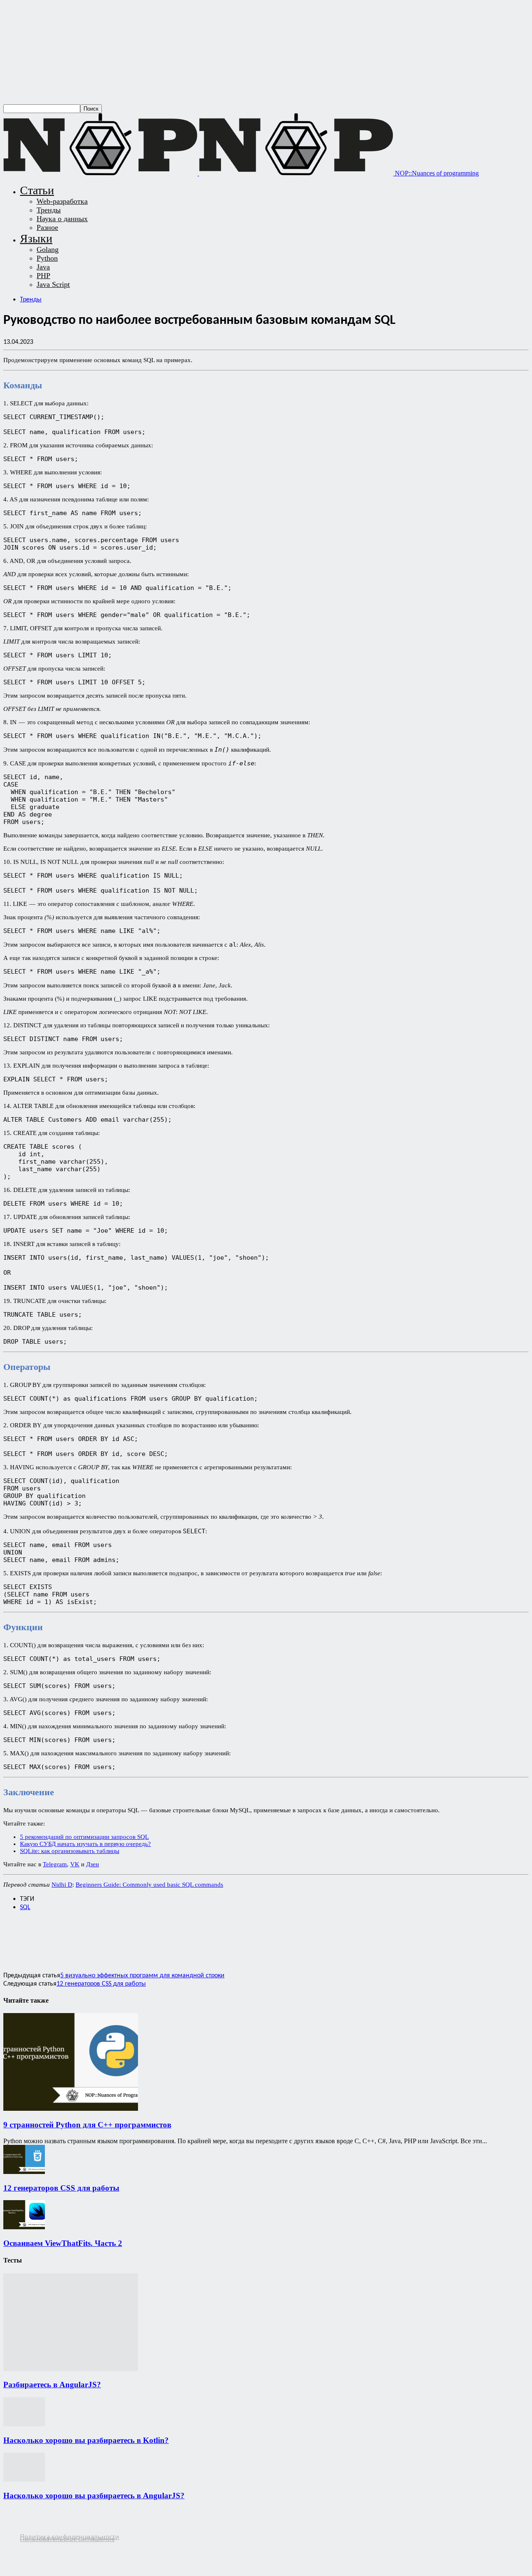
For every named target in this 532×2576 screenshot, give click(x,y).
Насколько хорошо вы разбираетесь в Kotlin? (86, 2440)
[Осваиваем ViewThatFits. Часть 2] (24, 2227)
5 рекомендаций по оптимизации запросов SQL (84, 1837)
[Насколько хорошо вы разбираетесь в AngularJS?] (24, 2479)
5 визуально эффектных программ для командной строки (142, 1976)
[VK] (166, 1936)
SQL (25, 1907)
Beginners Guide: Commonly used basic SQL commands (149, 1885)
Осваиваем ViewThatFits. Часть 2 (63, 2243)
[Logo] (101, 173)
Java (43, 267)
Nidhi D (62, 1885)
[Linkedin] (107, 1936)
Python (47, 258)
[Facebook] (17, 1936)
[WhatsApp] (77, 1936)
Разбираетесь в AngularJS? (52, 2385)
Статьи (37, 190)
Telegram (55, 1864)
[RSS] (9, 2545)
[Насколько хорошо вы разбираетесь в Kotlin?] (24, 2424)
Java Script (53, 284)
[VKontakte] (42, 2545)
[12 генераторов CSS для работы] (24, 2172)
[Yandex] (58, 2545)
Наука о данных (62, 219)
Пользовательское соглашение (67, 2539)
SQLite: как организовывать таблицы (70, 1851)
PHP (43, 276)
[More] (196, 1936)
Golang (48, 249)
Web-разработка (62, 201)
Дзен (92, 1864)
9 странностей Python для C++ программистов (87, 2125)
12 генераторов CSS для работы (101, 1984)
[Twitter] (47, 1936)
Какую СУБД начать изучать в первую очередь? (85, 1844)
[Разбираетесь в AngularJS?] (71, 2369)
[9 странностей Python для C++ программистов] (71, 2108)
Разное (47, 227)
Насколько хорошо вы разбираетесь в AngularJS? (94, 2496)
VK (75, 1864)
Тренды (49, 210)
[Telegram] (137, 1936)
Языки (36, 238)
